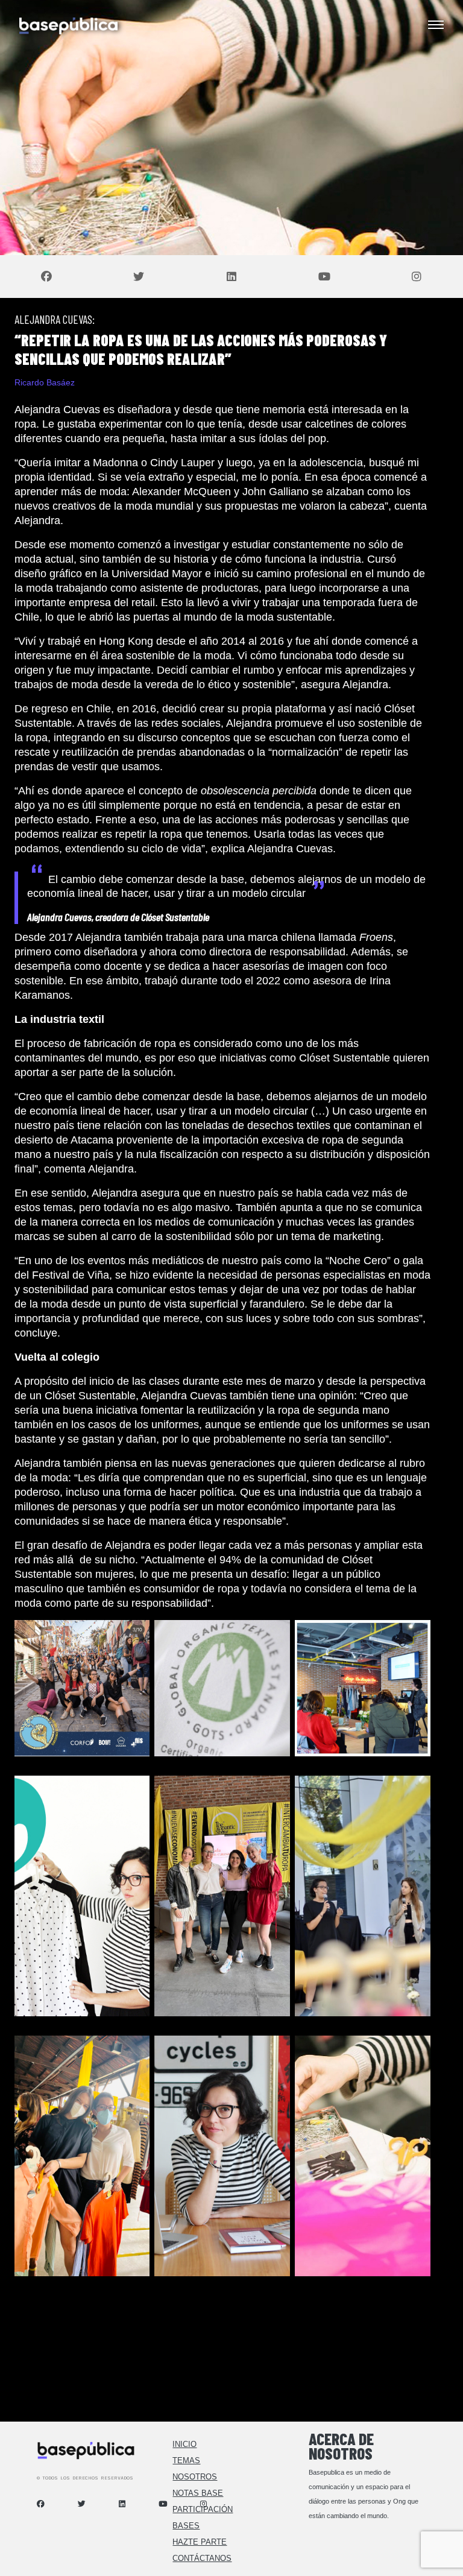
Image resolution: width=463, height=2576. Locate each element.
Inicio (184, 2444)
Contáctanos (202, 2558)
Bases (186, 2526)
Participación (203, 2509)
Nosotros (195, 2477)
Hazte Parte (200, 2542)
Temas (186, 2460)
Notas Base (198, 2493)
